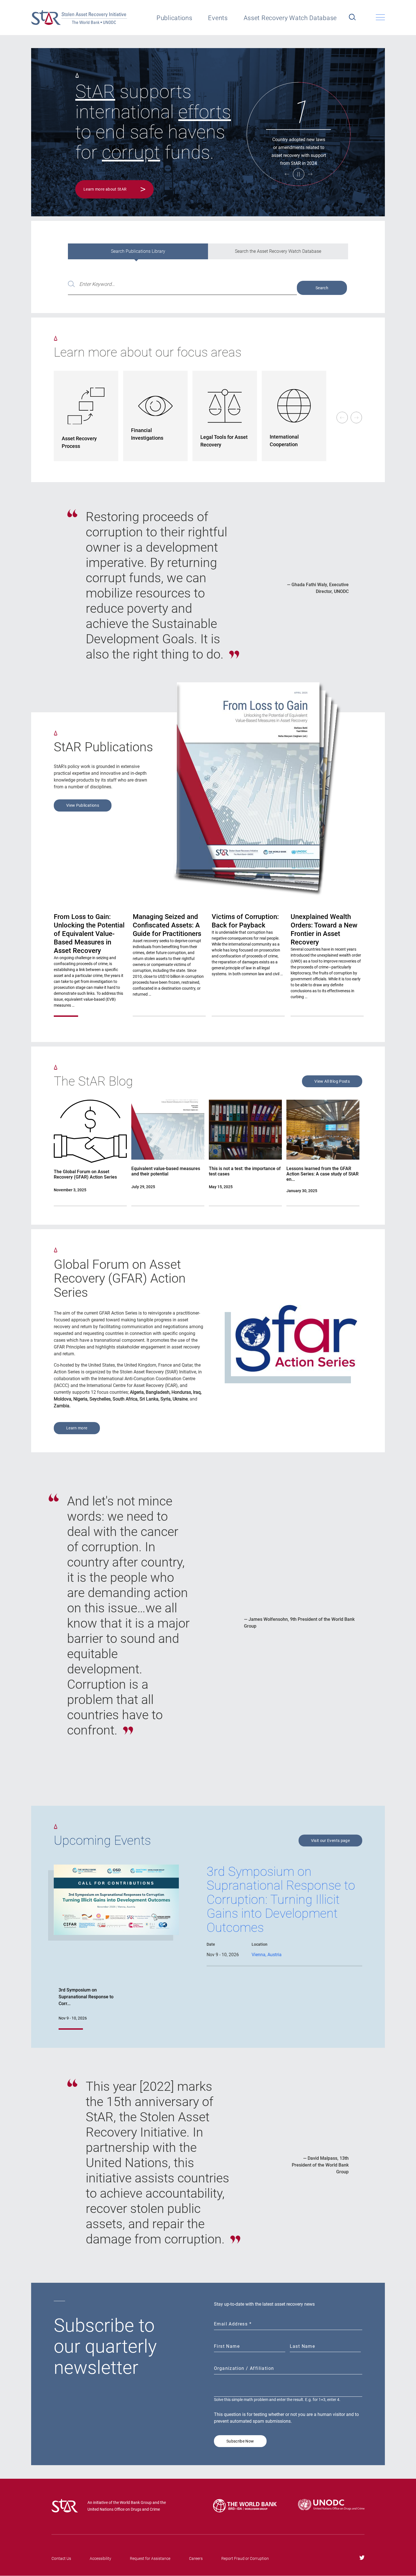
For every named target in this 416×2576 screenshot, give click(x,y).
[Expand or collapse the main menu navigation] (380, 17)
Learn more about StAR (105, 189)
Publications (174, 18)
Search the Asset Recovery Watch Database (278, 251)
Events (218, 18)
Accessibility (100, 2558)
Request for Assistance (150, 2558)
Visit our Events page (330, 1841)
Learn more (77, 1428)
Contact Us (61, 2558)
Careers (196, 2558)
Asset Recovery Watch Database (290, 18)
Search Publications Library (138, 251)
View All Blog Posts (332, 1081)
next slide (357, 418)
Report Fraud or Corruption (245, 2558)
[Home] (79, 18)
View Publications (83, 805)
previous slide (342, 418)
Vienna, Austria (267, 1955)
